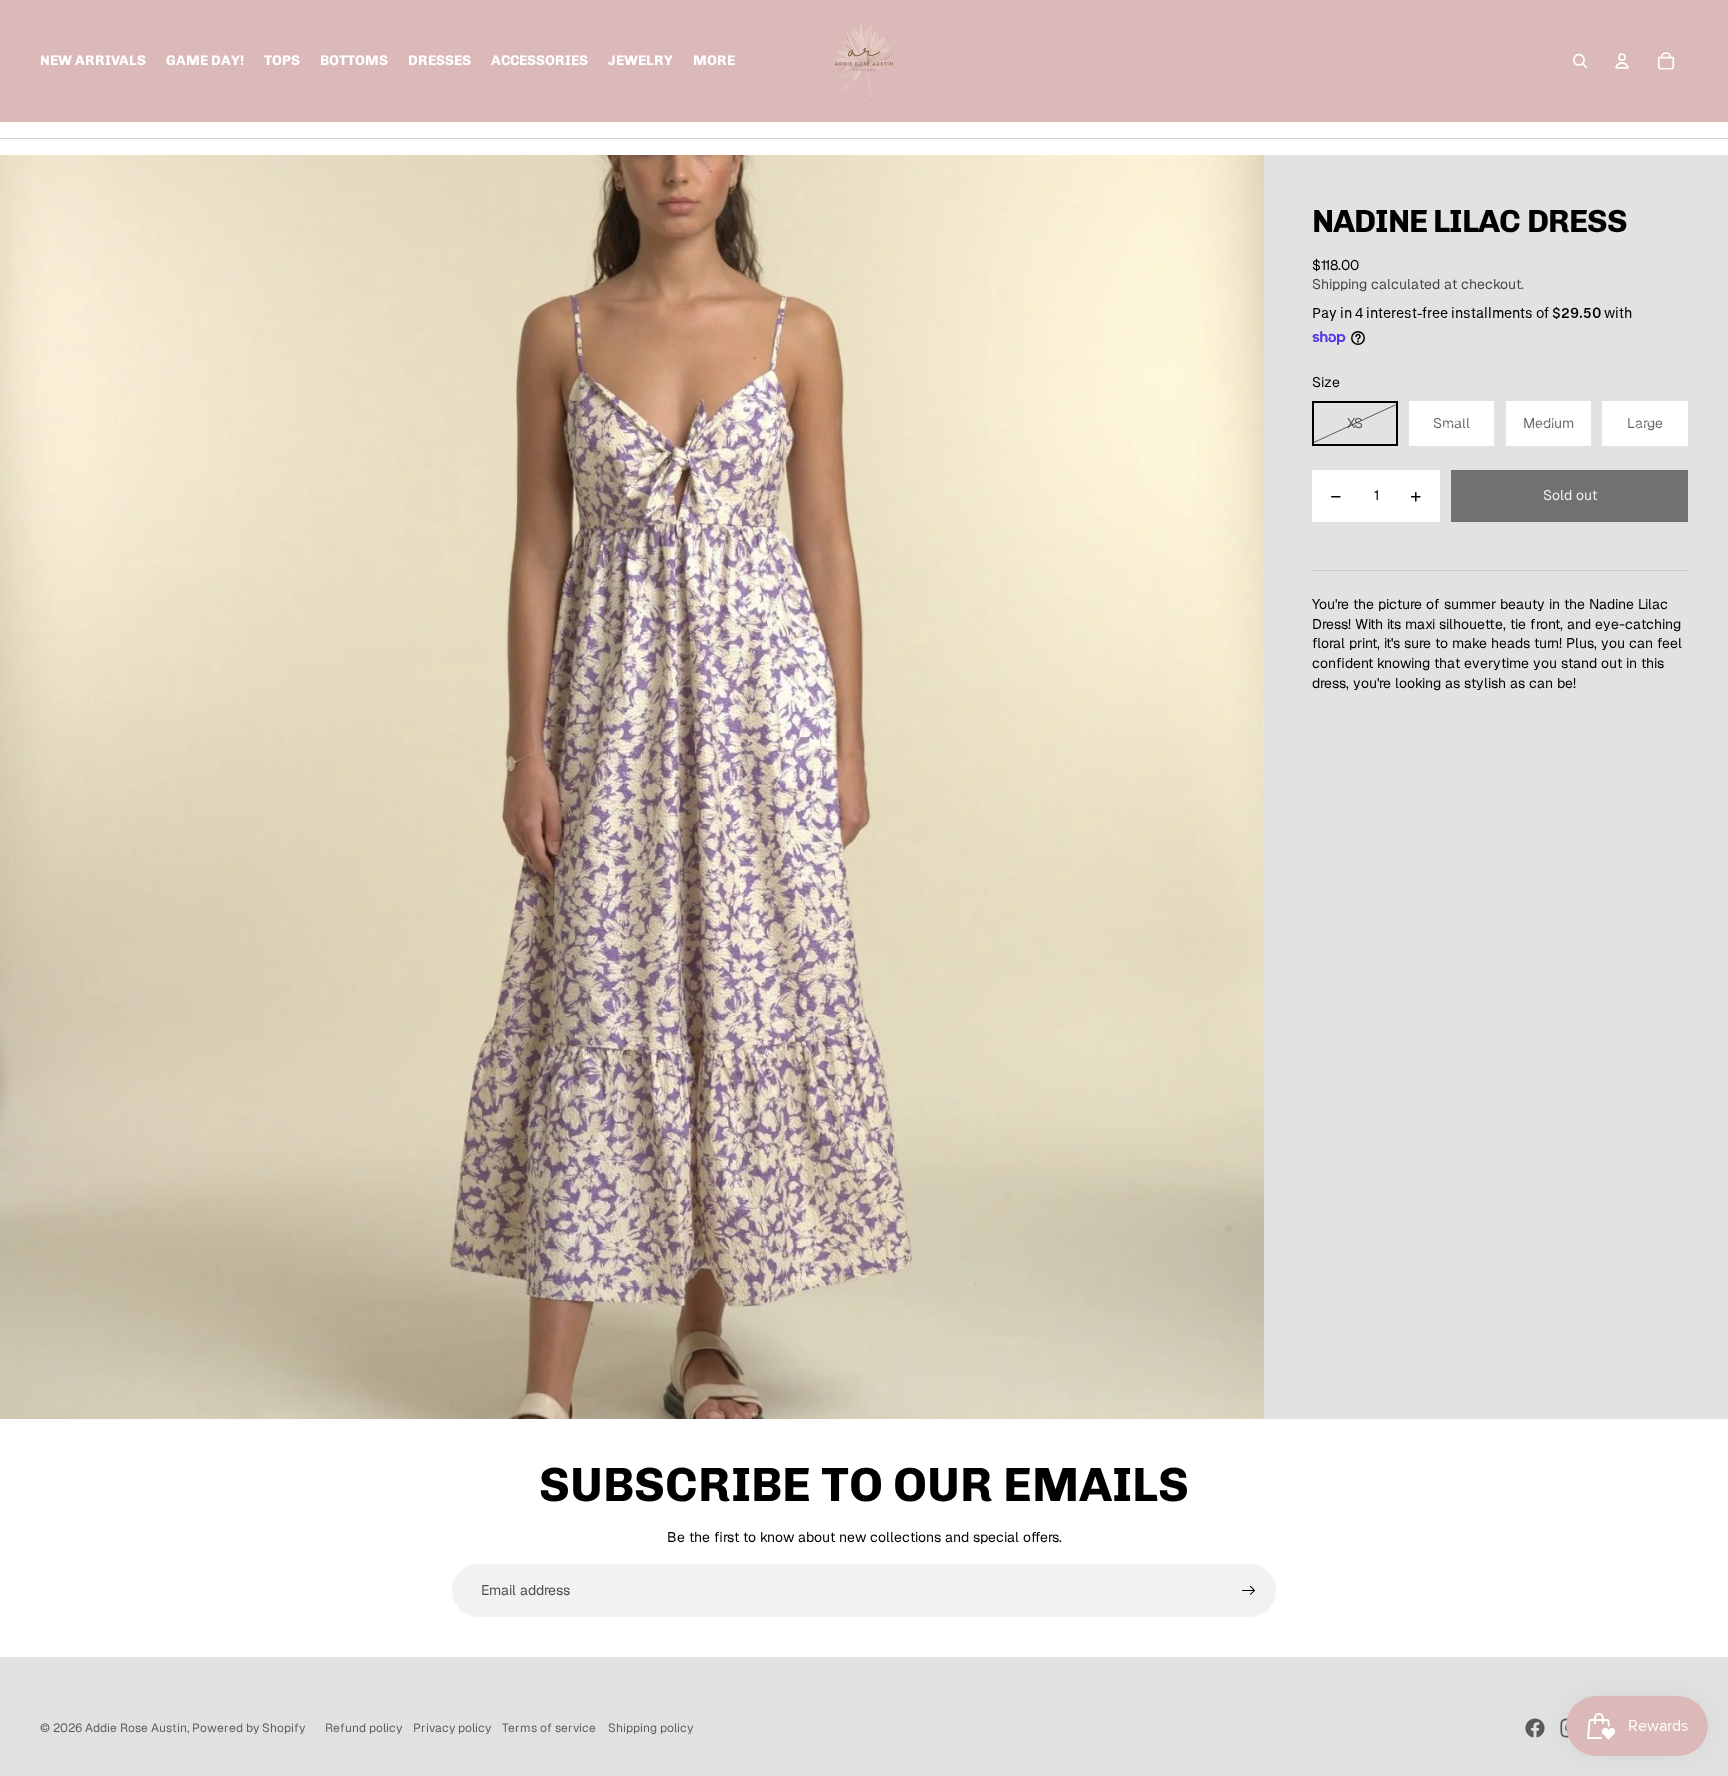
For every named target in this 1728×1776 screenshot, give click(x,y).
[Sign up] (1249, 1591)
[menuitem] (714, 61)
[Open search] (1580, 61)
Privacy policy (452, 1728)
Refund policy (363, 1728)
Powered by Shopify (248, 1728)
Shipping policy (650, 1728)
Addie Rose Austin (136, 1728)
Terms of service (549, 1728)
